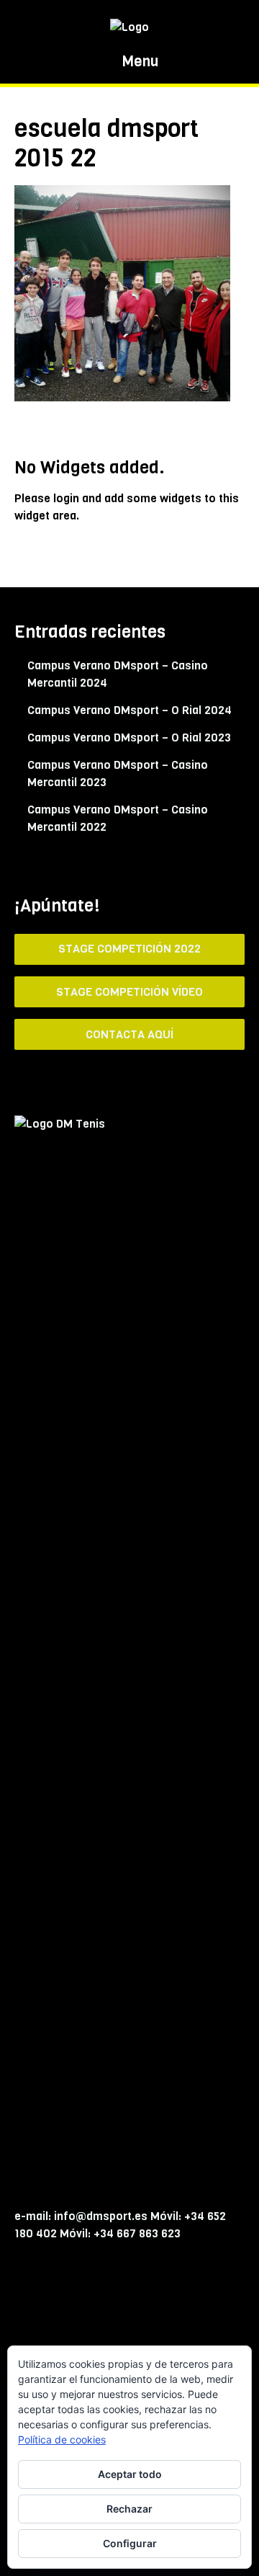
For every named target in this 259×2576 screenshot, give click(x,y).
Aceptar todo (130, 2474)
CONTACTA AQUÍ (129, 1034)
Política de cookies (62, 2439)
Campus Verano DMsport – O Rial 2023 (129, 737)
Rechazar (129, 2509)
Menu (138, 62)
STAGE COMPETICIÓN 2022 (129, 949)
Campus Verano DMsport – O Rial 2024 (129, 710)
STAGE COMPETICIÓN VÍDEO (129, 992)
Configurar (130, 2543)
